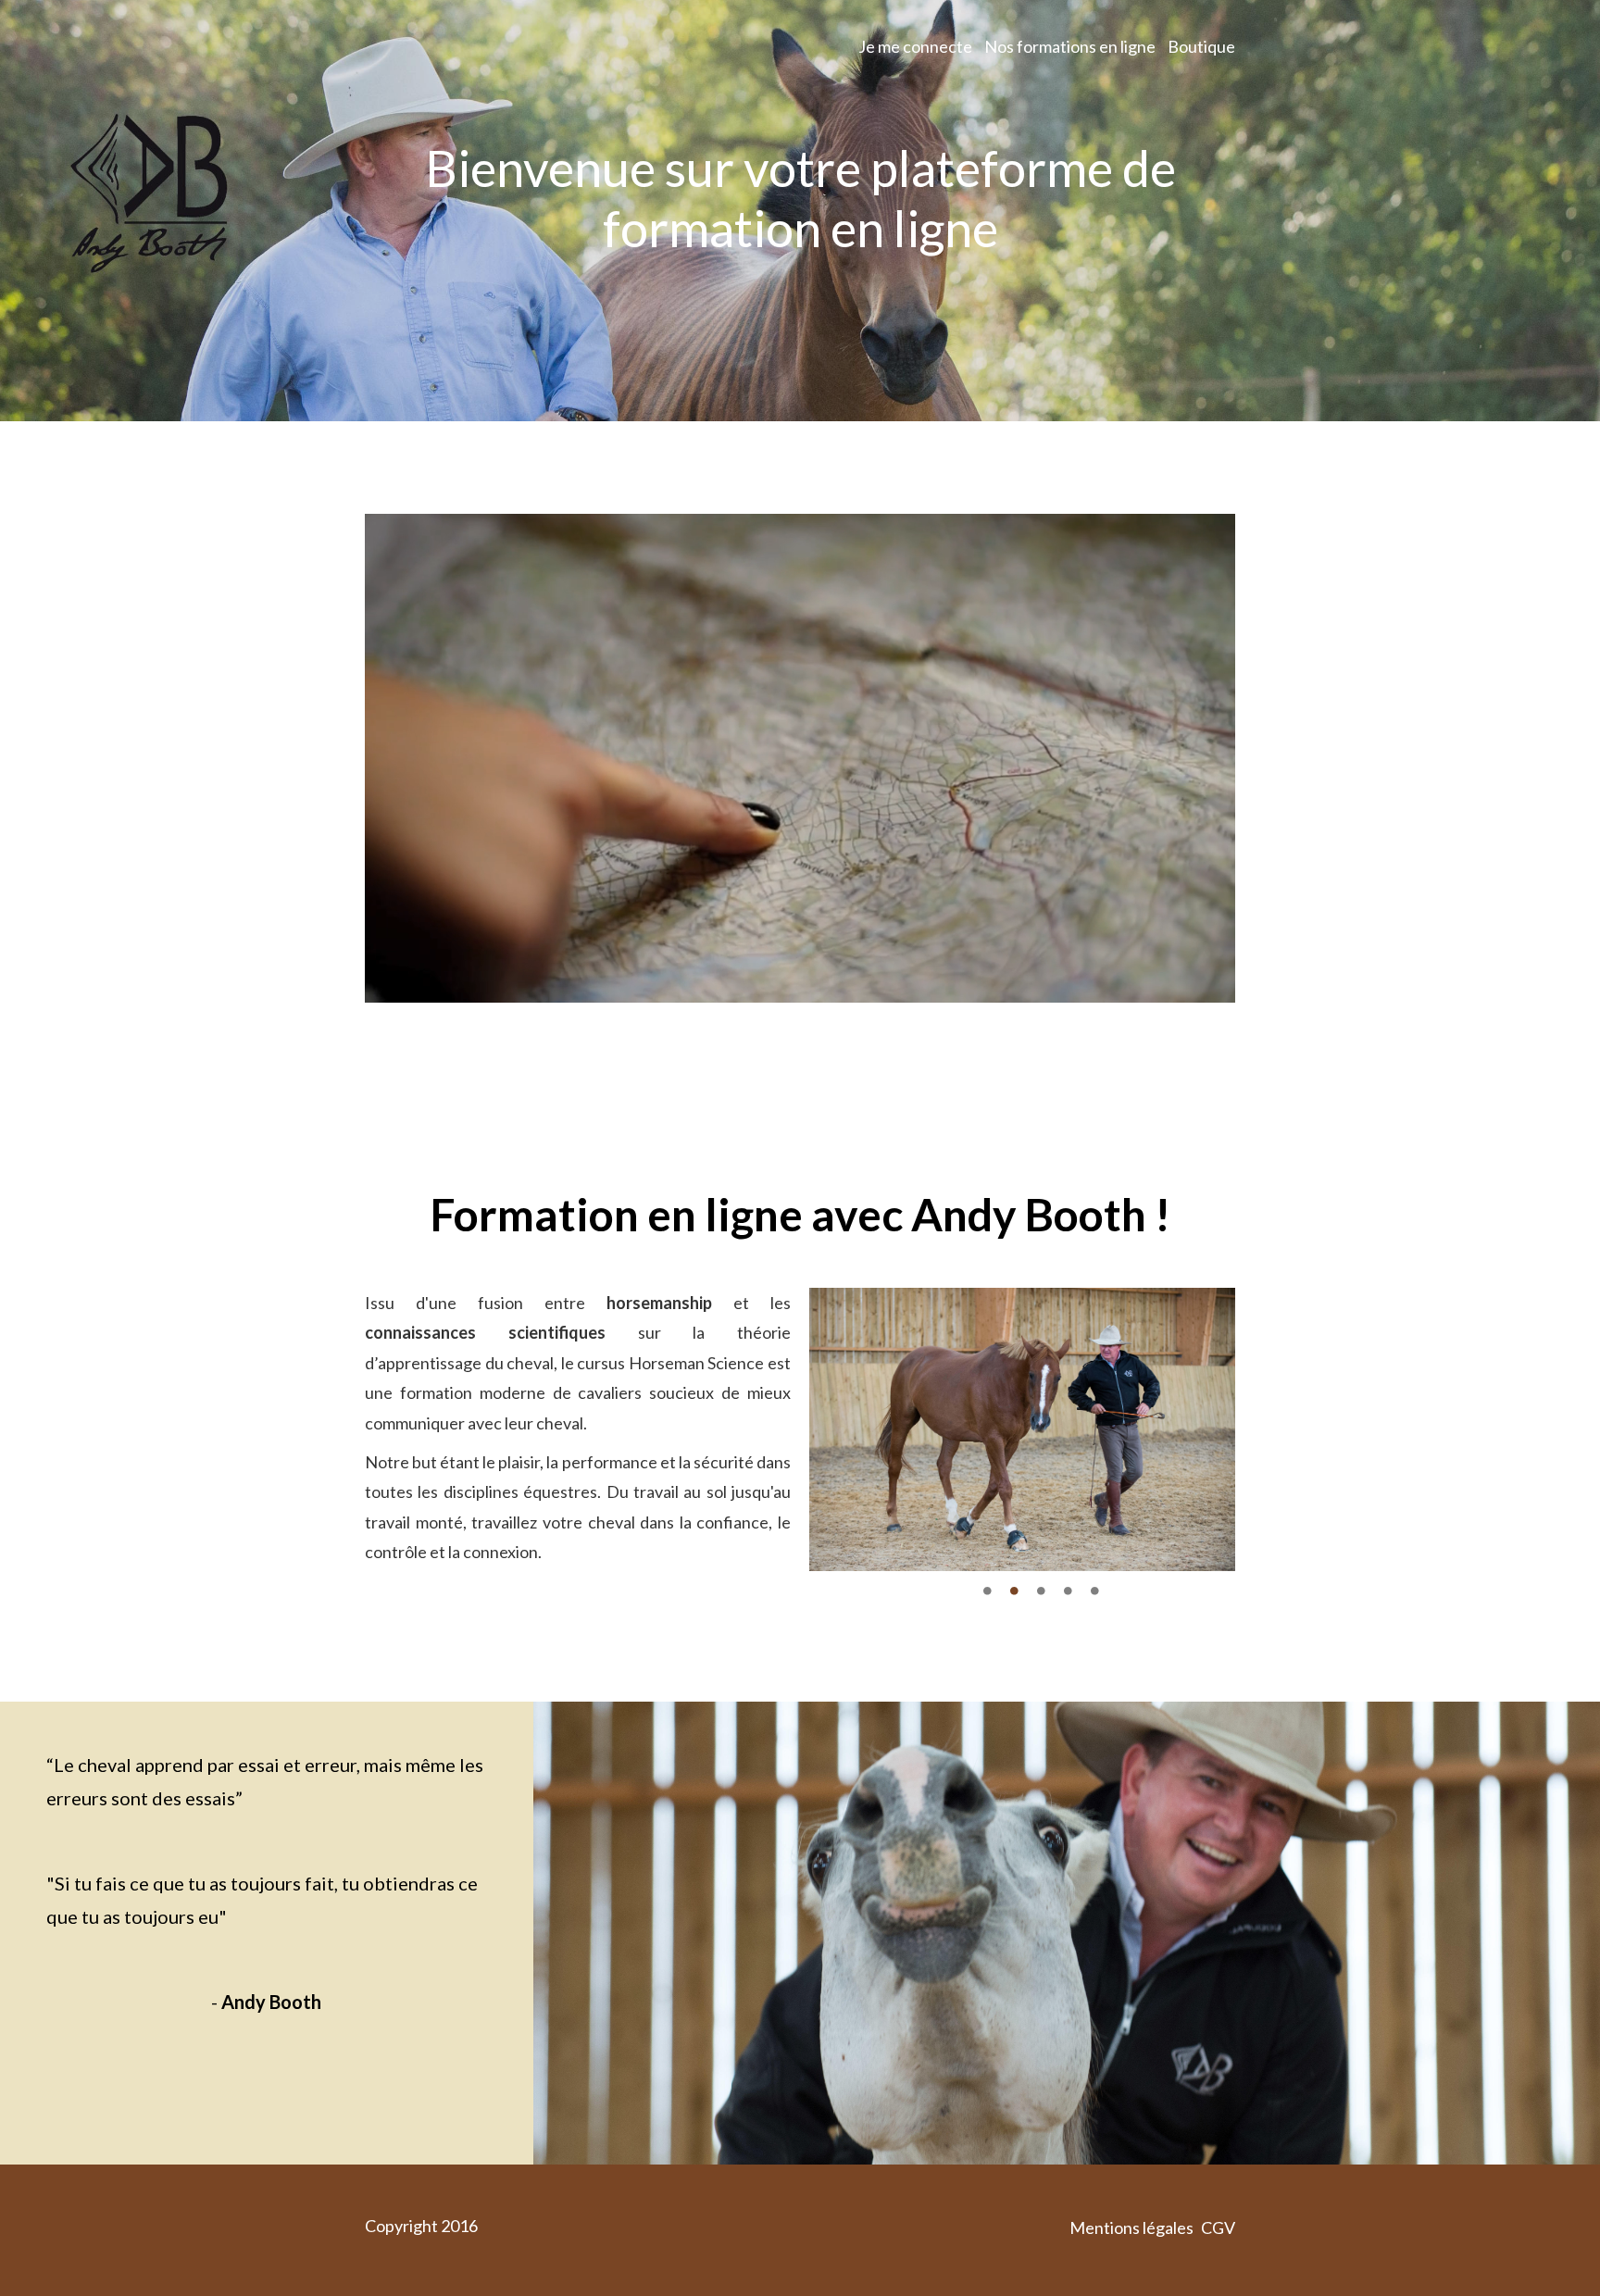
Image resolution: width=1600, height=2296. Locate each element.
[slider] (782, 987)
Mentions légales (1131, 2227)
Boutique (1201, 46)
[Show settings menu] (1180, 987)
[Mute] (1143, 987)
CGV (1218, 2227)
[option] (1022, 1429)
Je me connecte (915, 46)
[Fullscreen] (1217, 987)
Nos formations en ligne (1070, 46)
